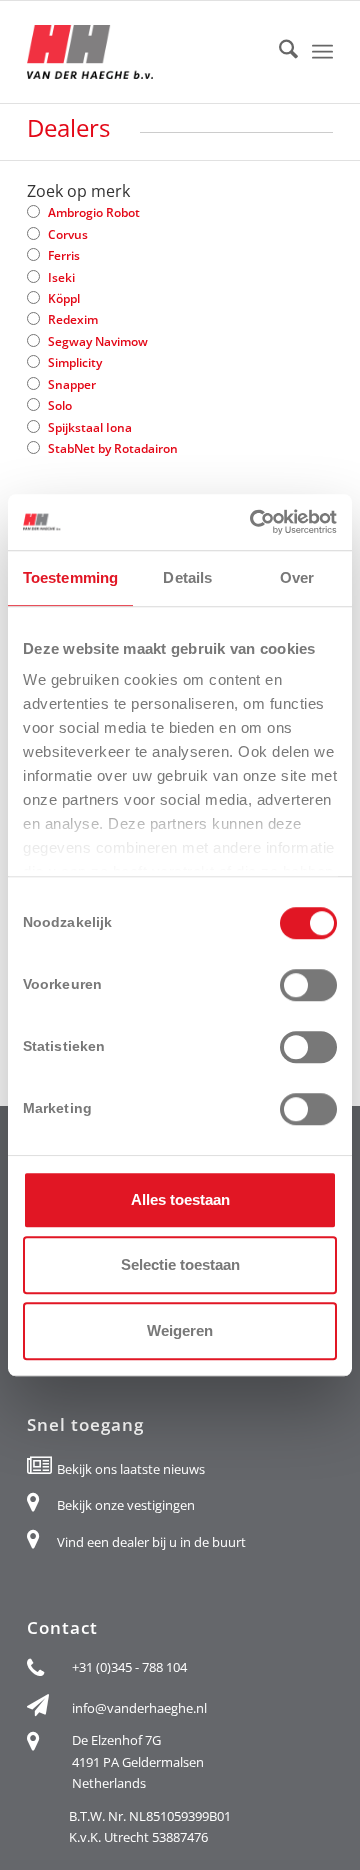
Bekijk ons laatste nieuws (131, 1469)
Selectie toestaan (180, 1264)
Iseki (61, 277)
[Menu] (322, 51)
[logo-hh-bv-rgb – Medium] (149, 52)
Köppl (64, 298)
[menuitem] (278, 52)
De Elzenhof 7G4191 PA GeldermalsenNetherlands (138, 1761)
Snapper (72, 384)
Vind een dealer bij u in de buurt (151, 1542)
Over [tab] (297, 577)
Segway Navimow (98, 341)
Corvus (68, 234)
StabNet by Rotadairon (113, 448)
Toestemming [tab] (70, 577)
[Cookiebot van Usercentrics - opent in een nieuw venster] (254, 522)
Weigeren (180, 1330)
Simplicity (75, 362)
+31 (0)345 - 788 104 (129, 1667)
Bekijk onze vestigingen (126, 1505)
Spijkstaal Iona (90, 427)
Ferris (64, 255)
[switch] (308, 985)
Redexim (73, 319)
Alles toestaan (180, 1199)
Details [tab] (187, 577)
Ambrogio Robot (94, 212)
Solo (60, 405)
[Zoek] (278, 52)
